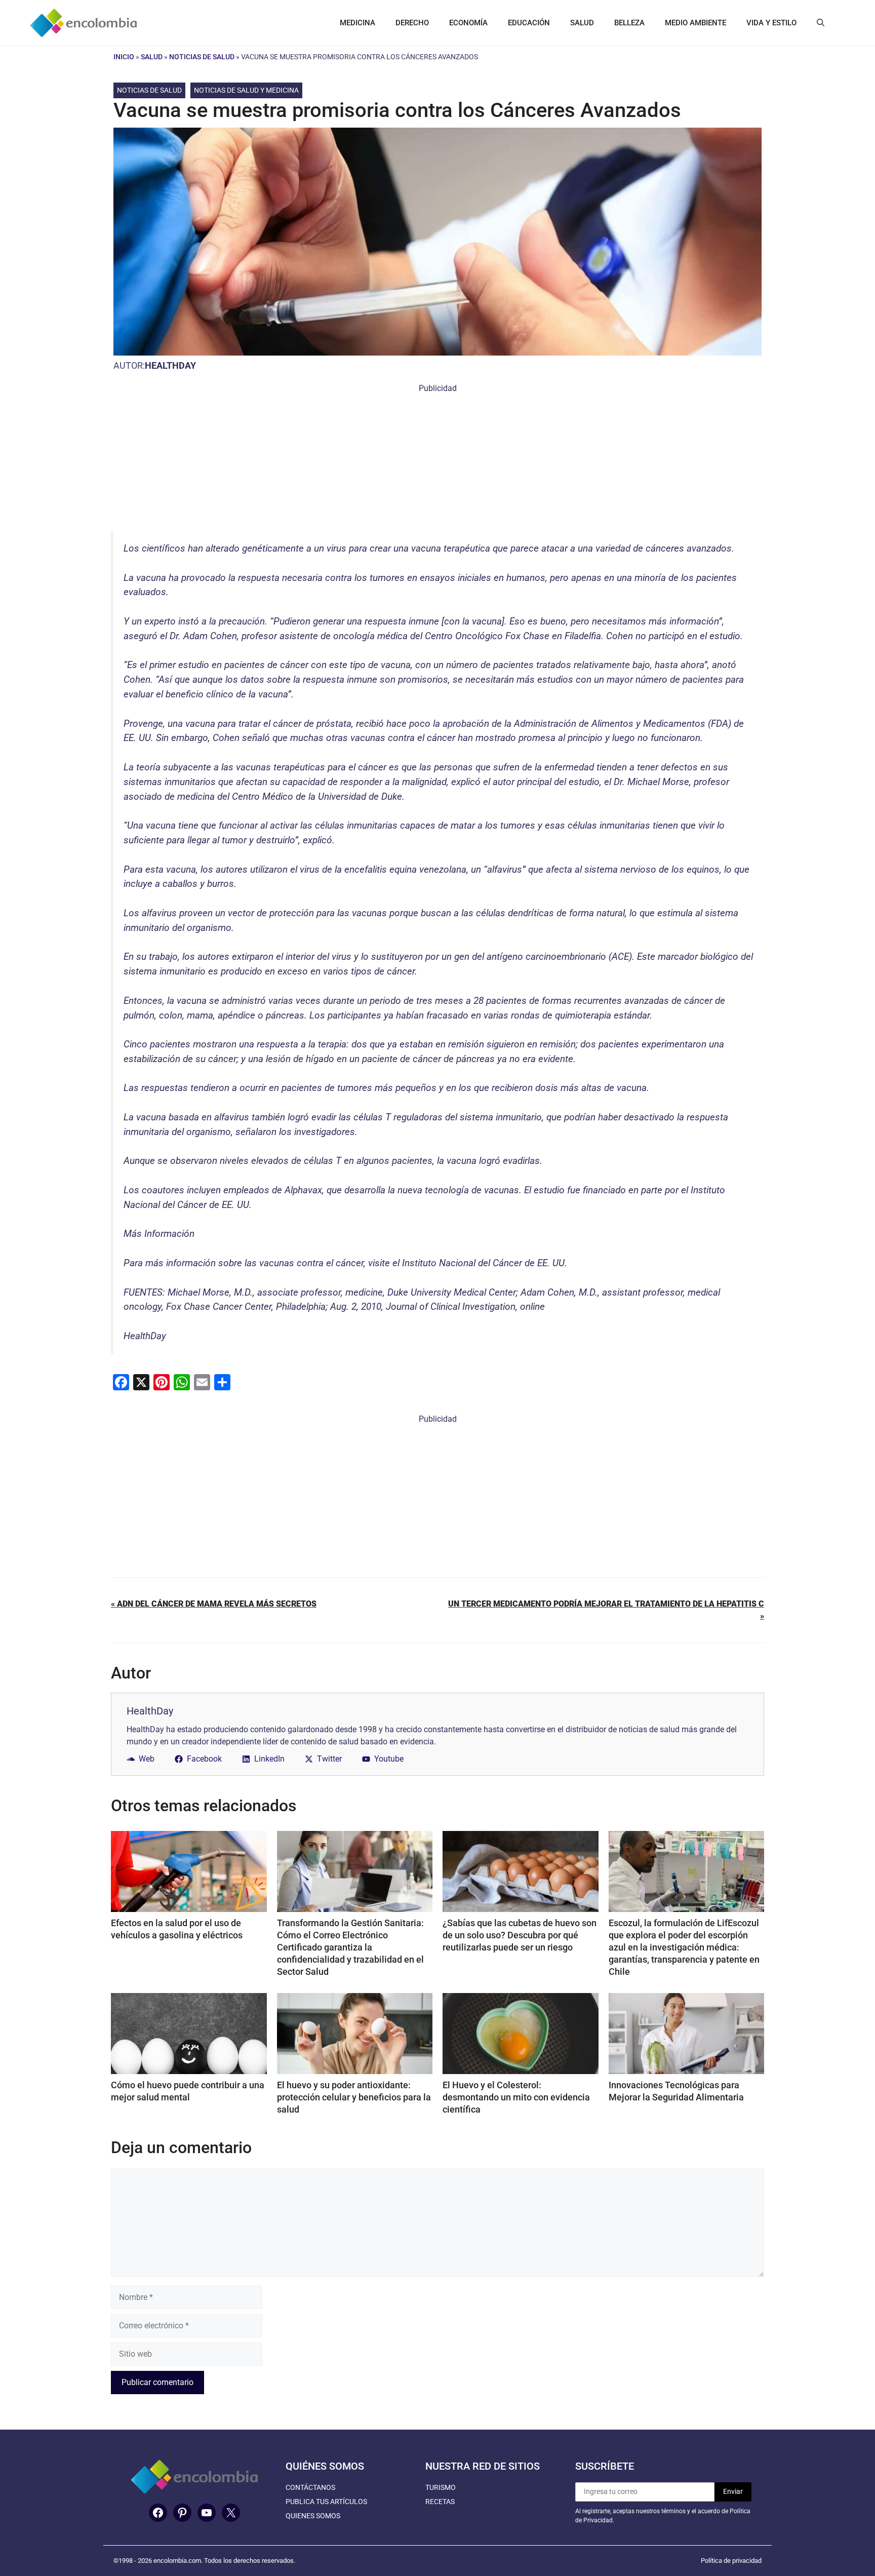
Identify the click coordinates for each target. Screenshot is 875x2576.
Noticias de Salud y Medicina (246, 90)
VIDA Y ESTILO (771, 23)
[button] (821, 23)
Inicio (124, 57)
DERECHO (412, 23)
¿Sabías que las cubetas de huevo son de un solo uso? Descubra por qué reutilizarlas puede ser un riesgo (520, 1935)
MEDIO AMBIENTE (695, 23)
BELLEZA (629, 23)
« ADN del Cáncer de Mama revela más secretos (214, 1604)
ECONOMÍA (468, 23)
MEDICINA (357, 23)
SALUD (582, 23)
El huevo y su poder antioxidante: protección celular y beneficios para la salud (354, 2097)
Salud (152, 57)
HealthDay (170, 365)
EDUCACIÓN (529, 23)
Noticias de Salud (202, 57)
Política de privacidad (731, 2561)
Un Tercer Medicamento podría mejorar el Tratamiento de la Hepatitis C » (606, 1610)
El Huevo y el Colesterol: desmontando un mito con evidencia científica (516, 2097)
